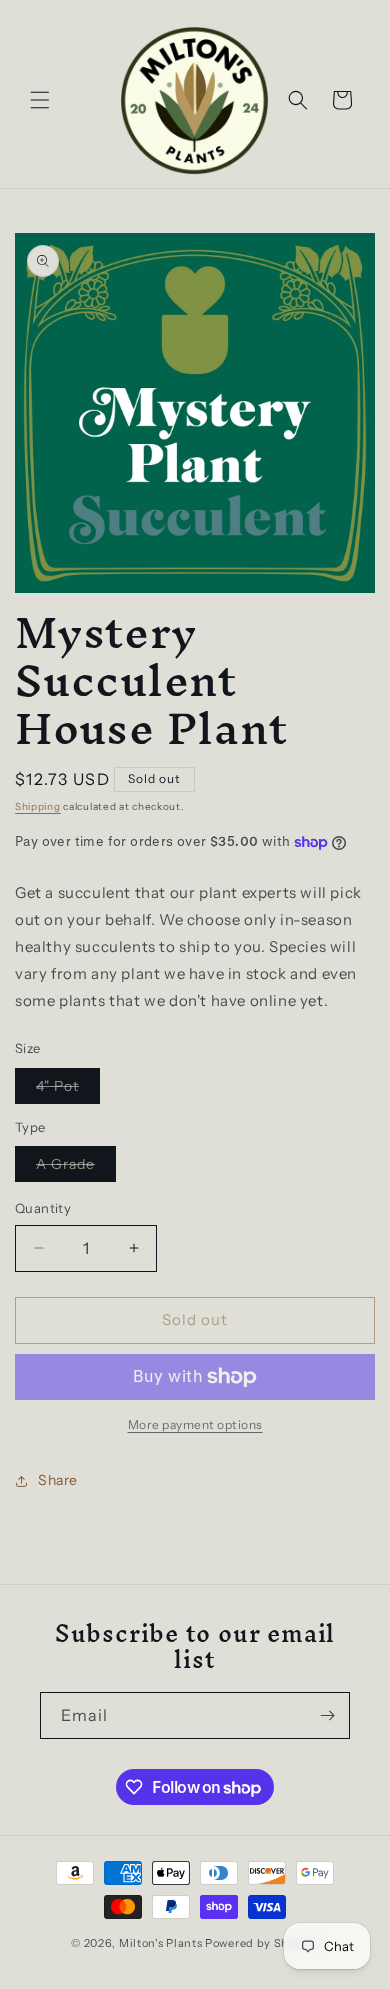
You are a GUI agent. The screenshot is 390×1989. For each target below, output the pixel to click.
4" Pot (68, 1090)
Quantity (43, 1208)
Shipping (38, 806)
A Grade (76, 1168)
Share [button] (58, 1480)
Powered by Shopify (262, 1943)
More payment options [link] (195, 1424)
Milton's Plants (161, 1943)
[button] (40, 100)
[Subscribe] (327, 1715)
